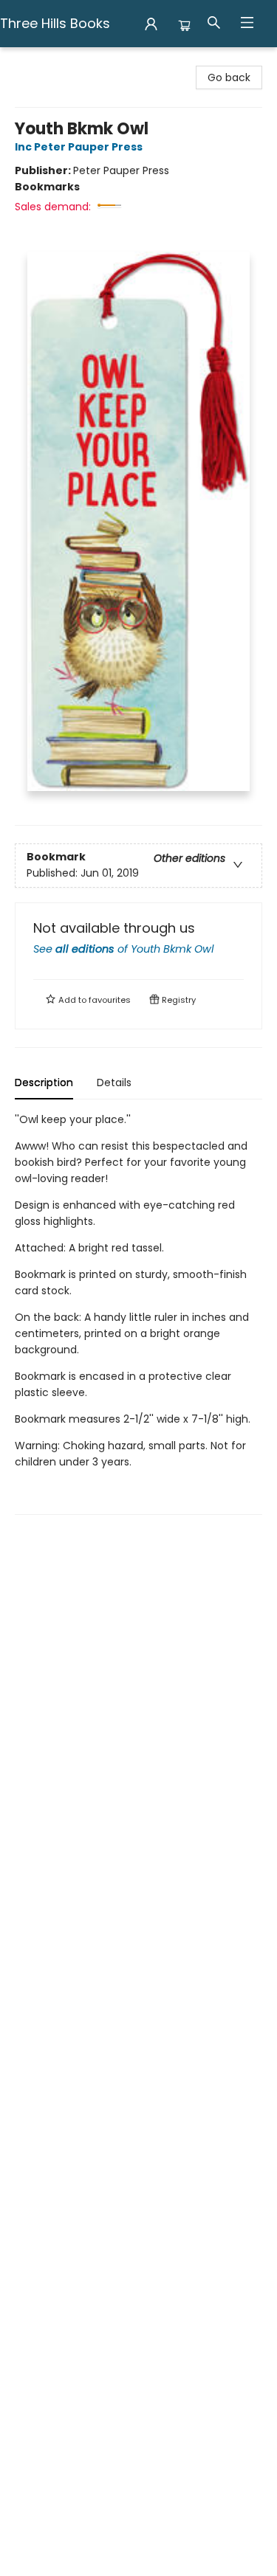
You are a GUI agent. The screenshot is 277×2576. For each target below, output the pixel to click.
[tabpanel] (138, 1313)
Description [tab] (44, 1082)
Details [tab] (114, 1082)
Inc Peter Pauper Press (79, 147)
